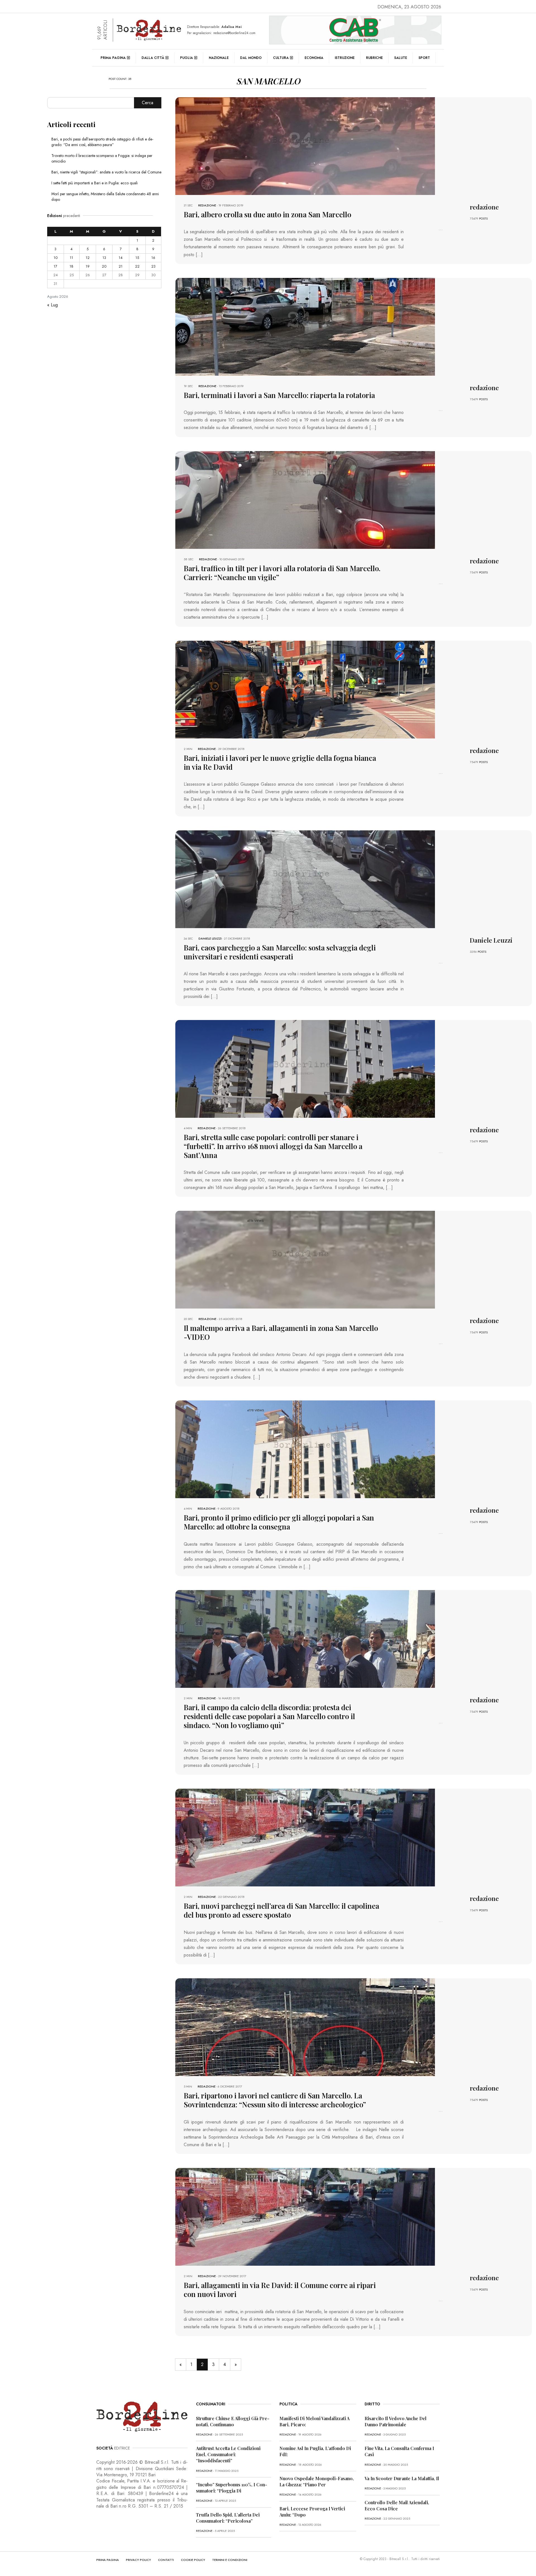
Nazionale (219, 58)
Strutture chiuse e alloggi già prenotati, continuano (233, 2421)
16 (153, 258)
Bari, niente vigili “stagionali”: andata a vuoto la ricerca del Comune (106, 172)
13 (104, 258)
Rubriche (374, 58)
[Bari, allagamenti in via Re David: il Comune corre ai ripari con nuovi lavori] (305, 2216)
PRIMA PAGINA (108, 2560)
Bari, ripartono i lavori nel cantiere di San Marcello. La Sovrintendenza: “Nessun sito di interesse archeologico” (275, 2100)
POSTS (483, 218)
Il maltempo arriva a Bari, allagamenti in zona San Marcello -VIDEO (281, 1332)
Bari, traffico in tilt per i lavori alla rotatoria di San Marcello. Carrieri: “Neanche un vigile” (282, 573)
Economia (314, 58)
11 (71, 258)
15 (137, 258)
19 (88, 266)
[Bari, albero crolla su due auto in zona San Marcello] (305, 146)
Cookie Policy (193, 2560)
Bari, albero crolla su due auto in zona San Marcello (267, 214)
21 (121, 266)
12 (88, 258)
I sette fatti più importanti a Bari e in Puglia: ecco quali (94, 183)
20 (104, 266)
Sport (424, 58)
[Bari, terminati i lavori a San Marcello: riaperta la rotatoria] (305, 326)
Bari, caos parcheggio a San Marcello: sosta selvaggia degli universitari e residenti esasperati (280, 952)
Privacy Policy (138, 2560)
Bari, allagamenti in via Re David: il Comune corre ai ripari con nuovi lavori (280, 2290)
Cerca (148, 103)
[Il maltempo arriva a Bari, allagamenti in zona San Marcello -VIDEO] (305, 1259)
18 (71, 266)
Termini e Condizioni (230, 2560)
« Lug (52, 305)
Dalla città (153, 58)
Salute (401, 58)
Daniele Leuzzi (210, 938)
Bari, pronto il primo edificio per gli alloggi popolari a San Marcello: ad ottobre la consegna (279, 1522)
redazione (207, 205)
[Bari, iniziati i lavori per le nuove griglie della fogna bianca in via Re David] (305, 689)
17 (55, 266)
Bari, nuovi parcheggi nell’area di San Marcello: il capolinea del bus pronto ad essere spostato (281, 1910)
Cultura (281, 58)
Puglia (186, 58)
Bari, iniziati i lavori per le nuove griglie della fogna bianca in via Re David (280, 762)
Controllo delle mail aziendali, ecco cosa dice (397, 2505)
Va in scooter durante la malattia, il (402, 2478)
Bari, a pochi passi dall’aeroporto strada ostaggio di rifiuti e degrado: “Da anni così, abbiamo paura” (102, 142)
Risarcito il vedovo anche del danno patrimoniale (396, 2421)
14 (121, 258)
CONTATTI (166, 2560)
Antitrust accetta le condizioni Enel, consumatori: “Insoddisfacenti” (228, 2454)
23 (153, 266)
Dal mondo (251, 58)
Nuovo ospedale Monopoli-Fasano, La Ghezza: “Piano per (317, 2481)
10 (56, 258)
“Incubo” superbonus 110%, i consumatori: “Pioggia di (232, 2488)
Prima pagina (113, 58)
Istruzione (345, 58)
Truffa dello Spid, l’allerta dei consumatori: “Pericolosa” (228, 2518)
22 (137, 266)
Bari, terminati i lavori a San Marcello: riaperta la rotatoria (279, 395)
